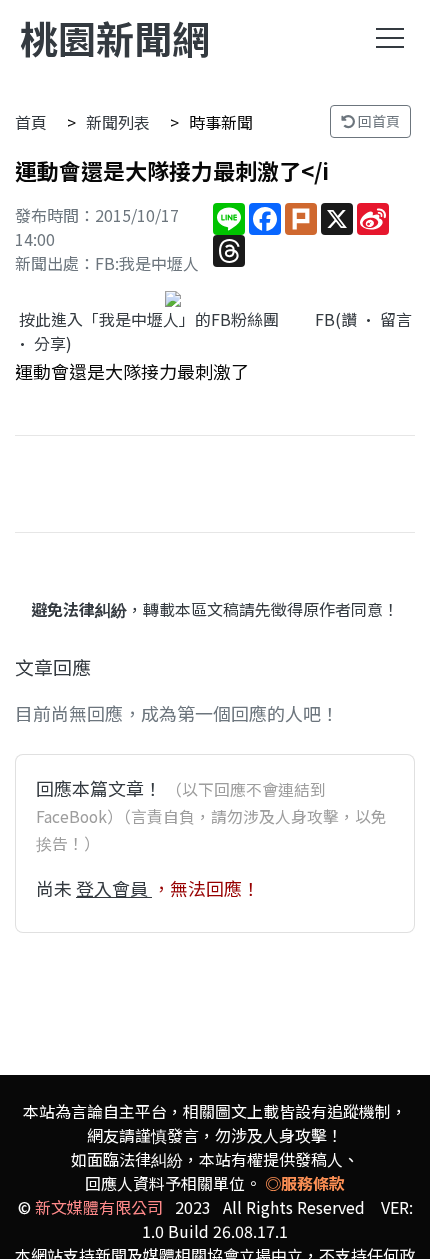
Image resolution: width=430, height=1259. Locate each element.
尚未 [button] (56, 888)
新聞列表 (118, 122)
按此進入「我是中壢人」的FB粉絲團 (149, 319)
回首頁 (377, 121)
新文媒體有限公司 (99, 1207)
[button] (215, 484)
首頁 (31, 122)
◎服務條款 (305, 1183)
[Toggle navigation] (390, 38)
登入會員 (114, 888)
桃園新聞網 (115, 37)
